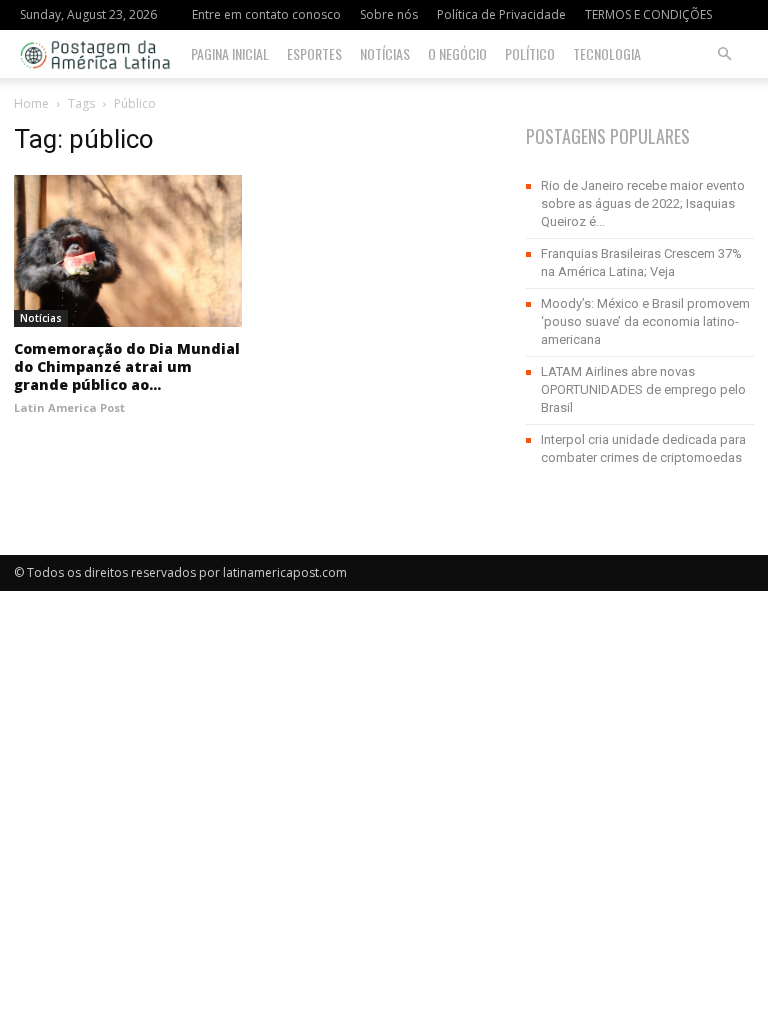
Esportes (314, 53)
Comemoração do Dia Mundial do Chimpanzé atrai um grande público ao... (127, 366)
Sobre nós (389, 14)
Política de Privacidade (501, 14)
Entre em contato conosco (266, 14)
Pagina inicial (230, 53)
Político (530, 53)
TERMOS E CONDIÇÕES (648, 14)
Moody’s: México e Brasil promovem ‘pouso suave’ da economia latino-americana (645, 321)
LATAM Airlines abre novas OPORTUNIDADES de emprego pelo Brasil (643, 389)
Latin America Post (69, 407)
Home (31, 103)
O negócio (457, 53)
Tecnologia (607, 53)
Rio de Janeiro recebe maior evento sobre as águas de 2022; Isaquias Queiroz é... (643, 203)
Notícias (385, 53)
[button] (724, 54)
